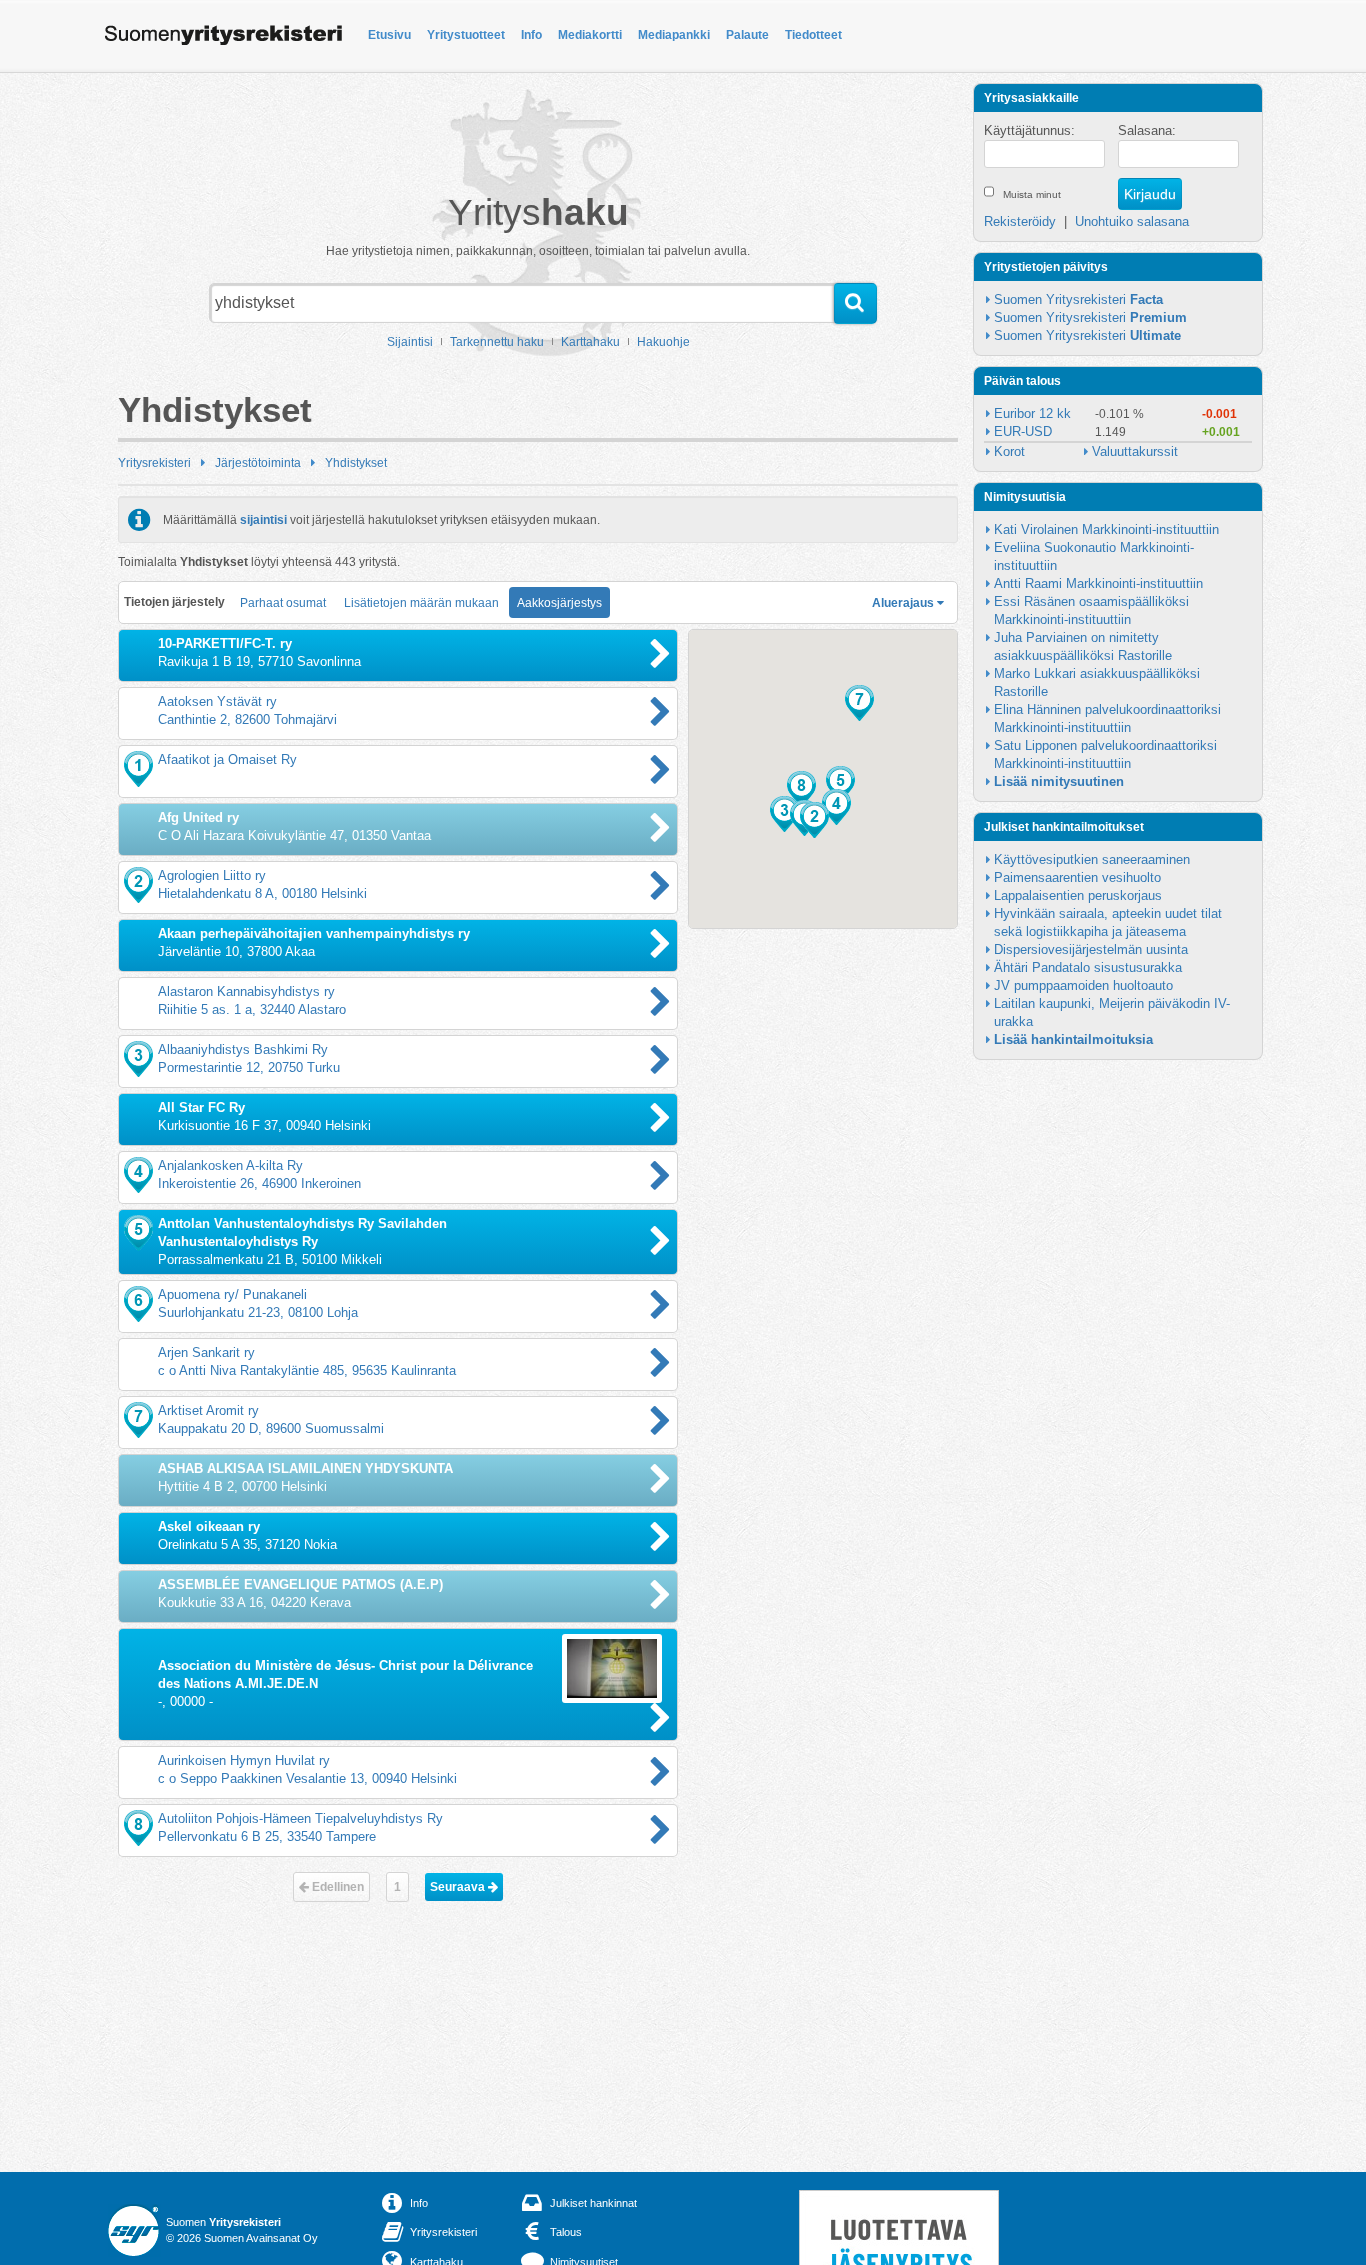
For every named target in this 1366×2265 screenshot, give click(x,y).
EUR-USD (1023, 431)
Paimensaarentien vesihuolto (1077, 877)
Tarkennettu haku (497, 342)
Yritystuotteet (466, 35)
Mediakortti (590, 35)
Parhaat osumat (283, 603)
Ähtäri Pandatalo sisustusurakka (1088, 967)
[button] (814, 820)
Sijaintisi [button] (410, 342)
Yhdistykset (356, 463)
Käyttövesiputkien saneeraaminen (1092, 859)
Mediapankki (674, 35)
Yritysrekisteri (154, 463)
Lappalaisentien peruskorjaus (1078, 895)
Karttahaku (590, 342)
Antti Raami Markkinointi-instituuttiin (1098, 583)
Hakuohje (663, 342)
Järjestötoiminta (258, 463)
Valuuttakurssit (1135, 451)
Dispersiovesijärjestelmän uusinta (1091, 949)
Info (531, 35)
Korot (1009, 451)
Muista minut (1032, 194)
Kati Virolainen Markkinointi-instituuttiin (1106, 529)
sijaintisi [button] (263, 520)
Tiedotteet (813, 35)
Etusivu (389, 35)
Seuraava (459, 1887)
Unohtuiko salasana (1132, 221)
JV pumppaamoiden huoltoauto (1083, 985)
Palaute (747, 35)
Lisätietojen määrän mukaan (421, 603)
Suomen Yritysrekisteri (1078, 299)
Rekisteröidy (1020, 221)
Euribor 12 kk (1032, 413)
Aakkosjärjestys (559, 603)
